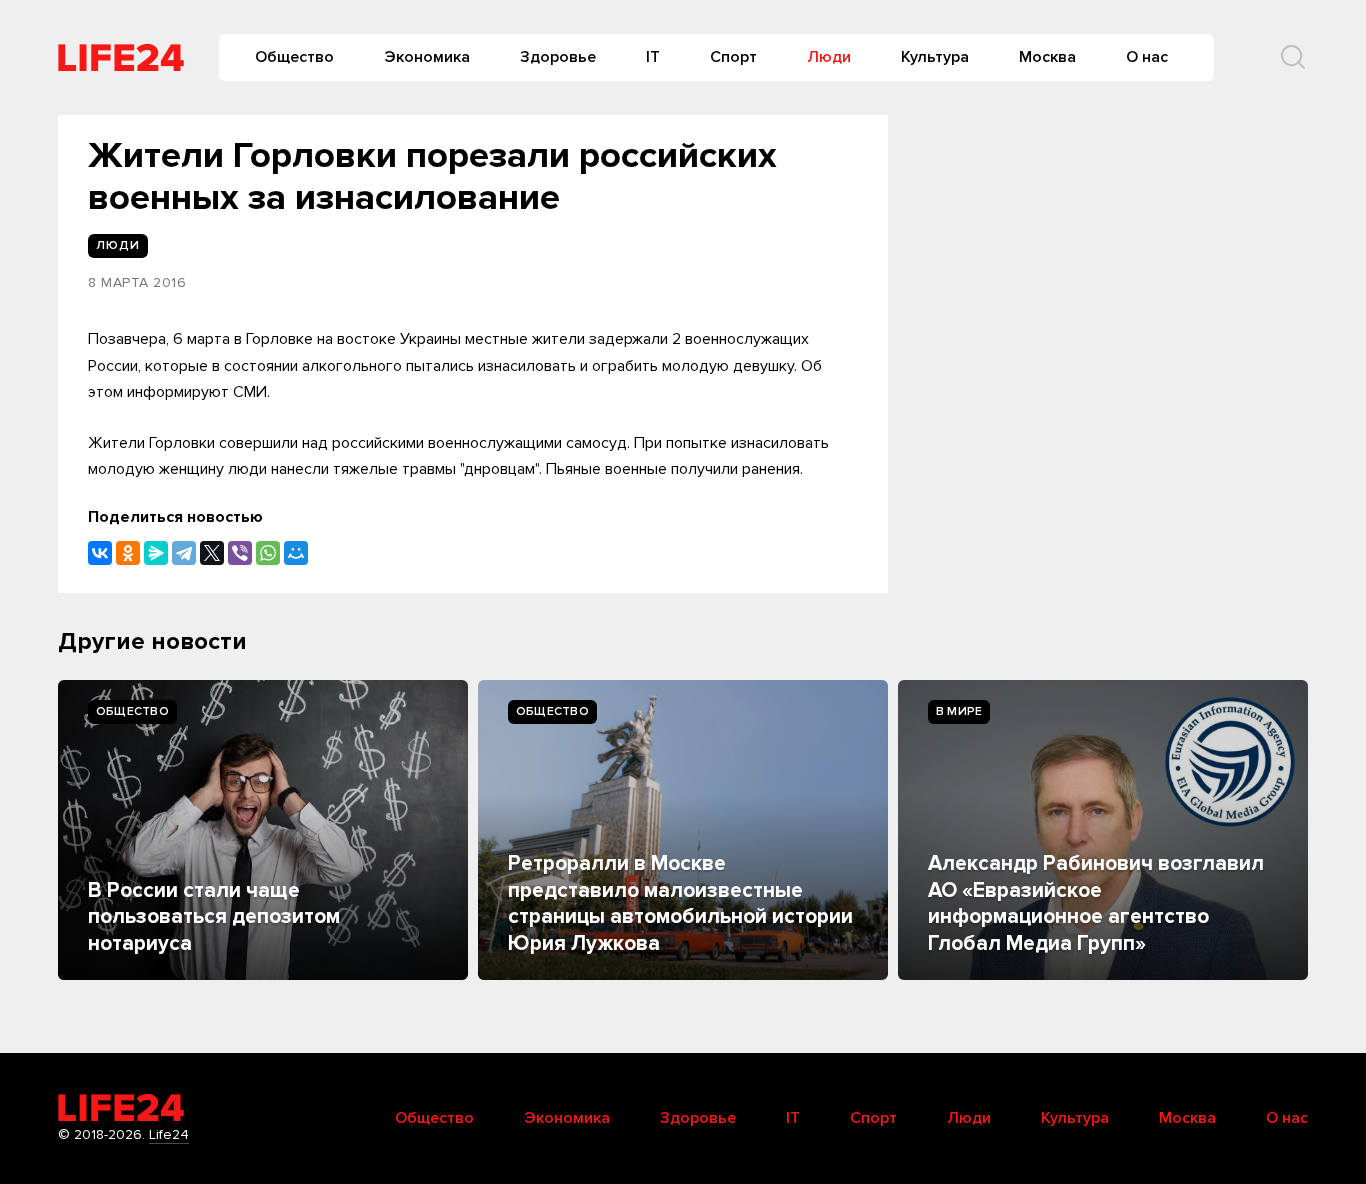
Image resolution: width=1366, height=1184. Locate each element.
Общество (294, 57)
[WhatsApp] (268, 553)
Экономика (427, 57)
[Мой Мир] (296, 553)
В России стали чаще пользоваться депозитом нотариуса (214, 917)
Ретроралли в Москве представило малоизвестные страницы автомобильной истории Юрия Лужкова (680, 903)
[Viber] (240, 553)
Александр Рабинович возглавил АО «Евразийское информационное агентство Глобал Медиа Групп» (1096, 903)
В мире (959, 711)
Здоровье (558, 57)
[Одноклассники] (128, 553)
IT (653, 57)
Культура (935, 57)
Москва (1047, 57)
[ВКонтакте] (100, 553)
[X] (212, 553)
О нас (1147, 57)
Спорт (733, 57)
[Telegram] (184, 553)
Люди (829, 57)
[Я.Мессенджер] (156, 553)
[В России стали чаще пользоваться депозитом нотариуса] (263, 830)
